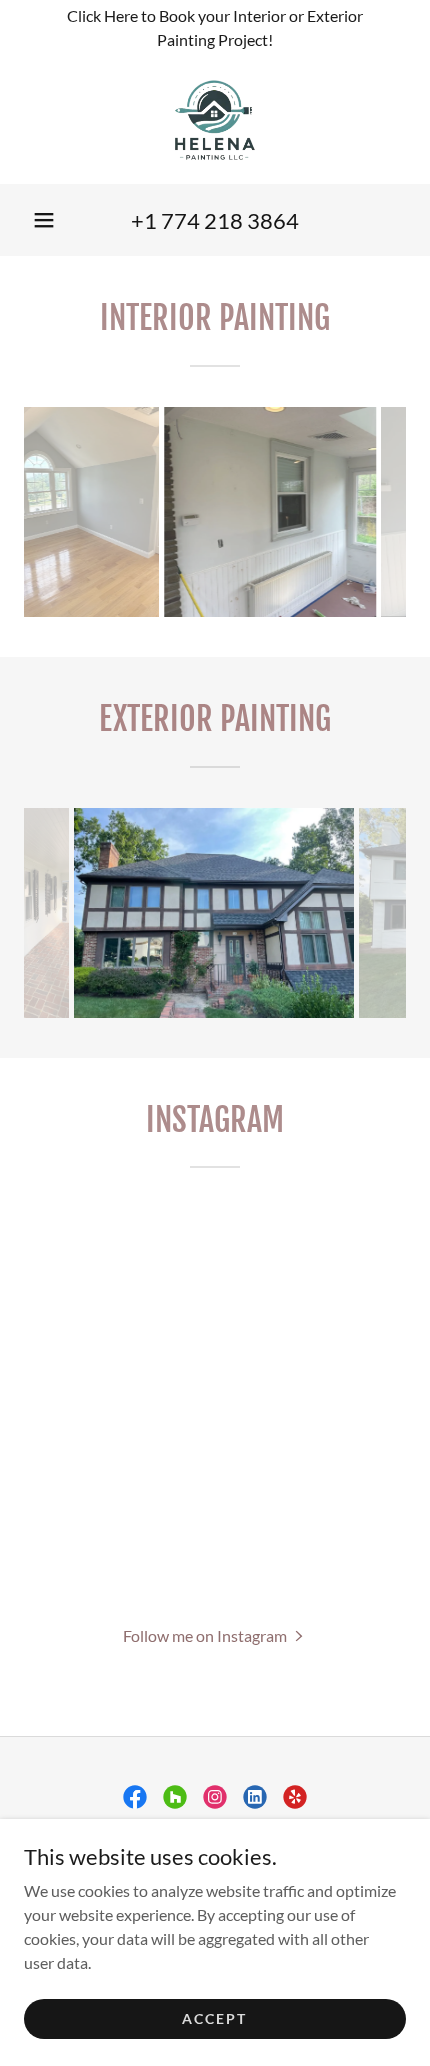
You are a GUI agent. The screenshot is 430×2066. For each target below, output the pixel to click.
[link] (215, 120)
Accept (214, 2018)
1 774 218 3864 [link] (221, 220)
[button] (44, 220)
